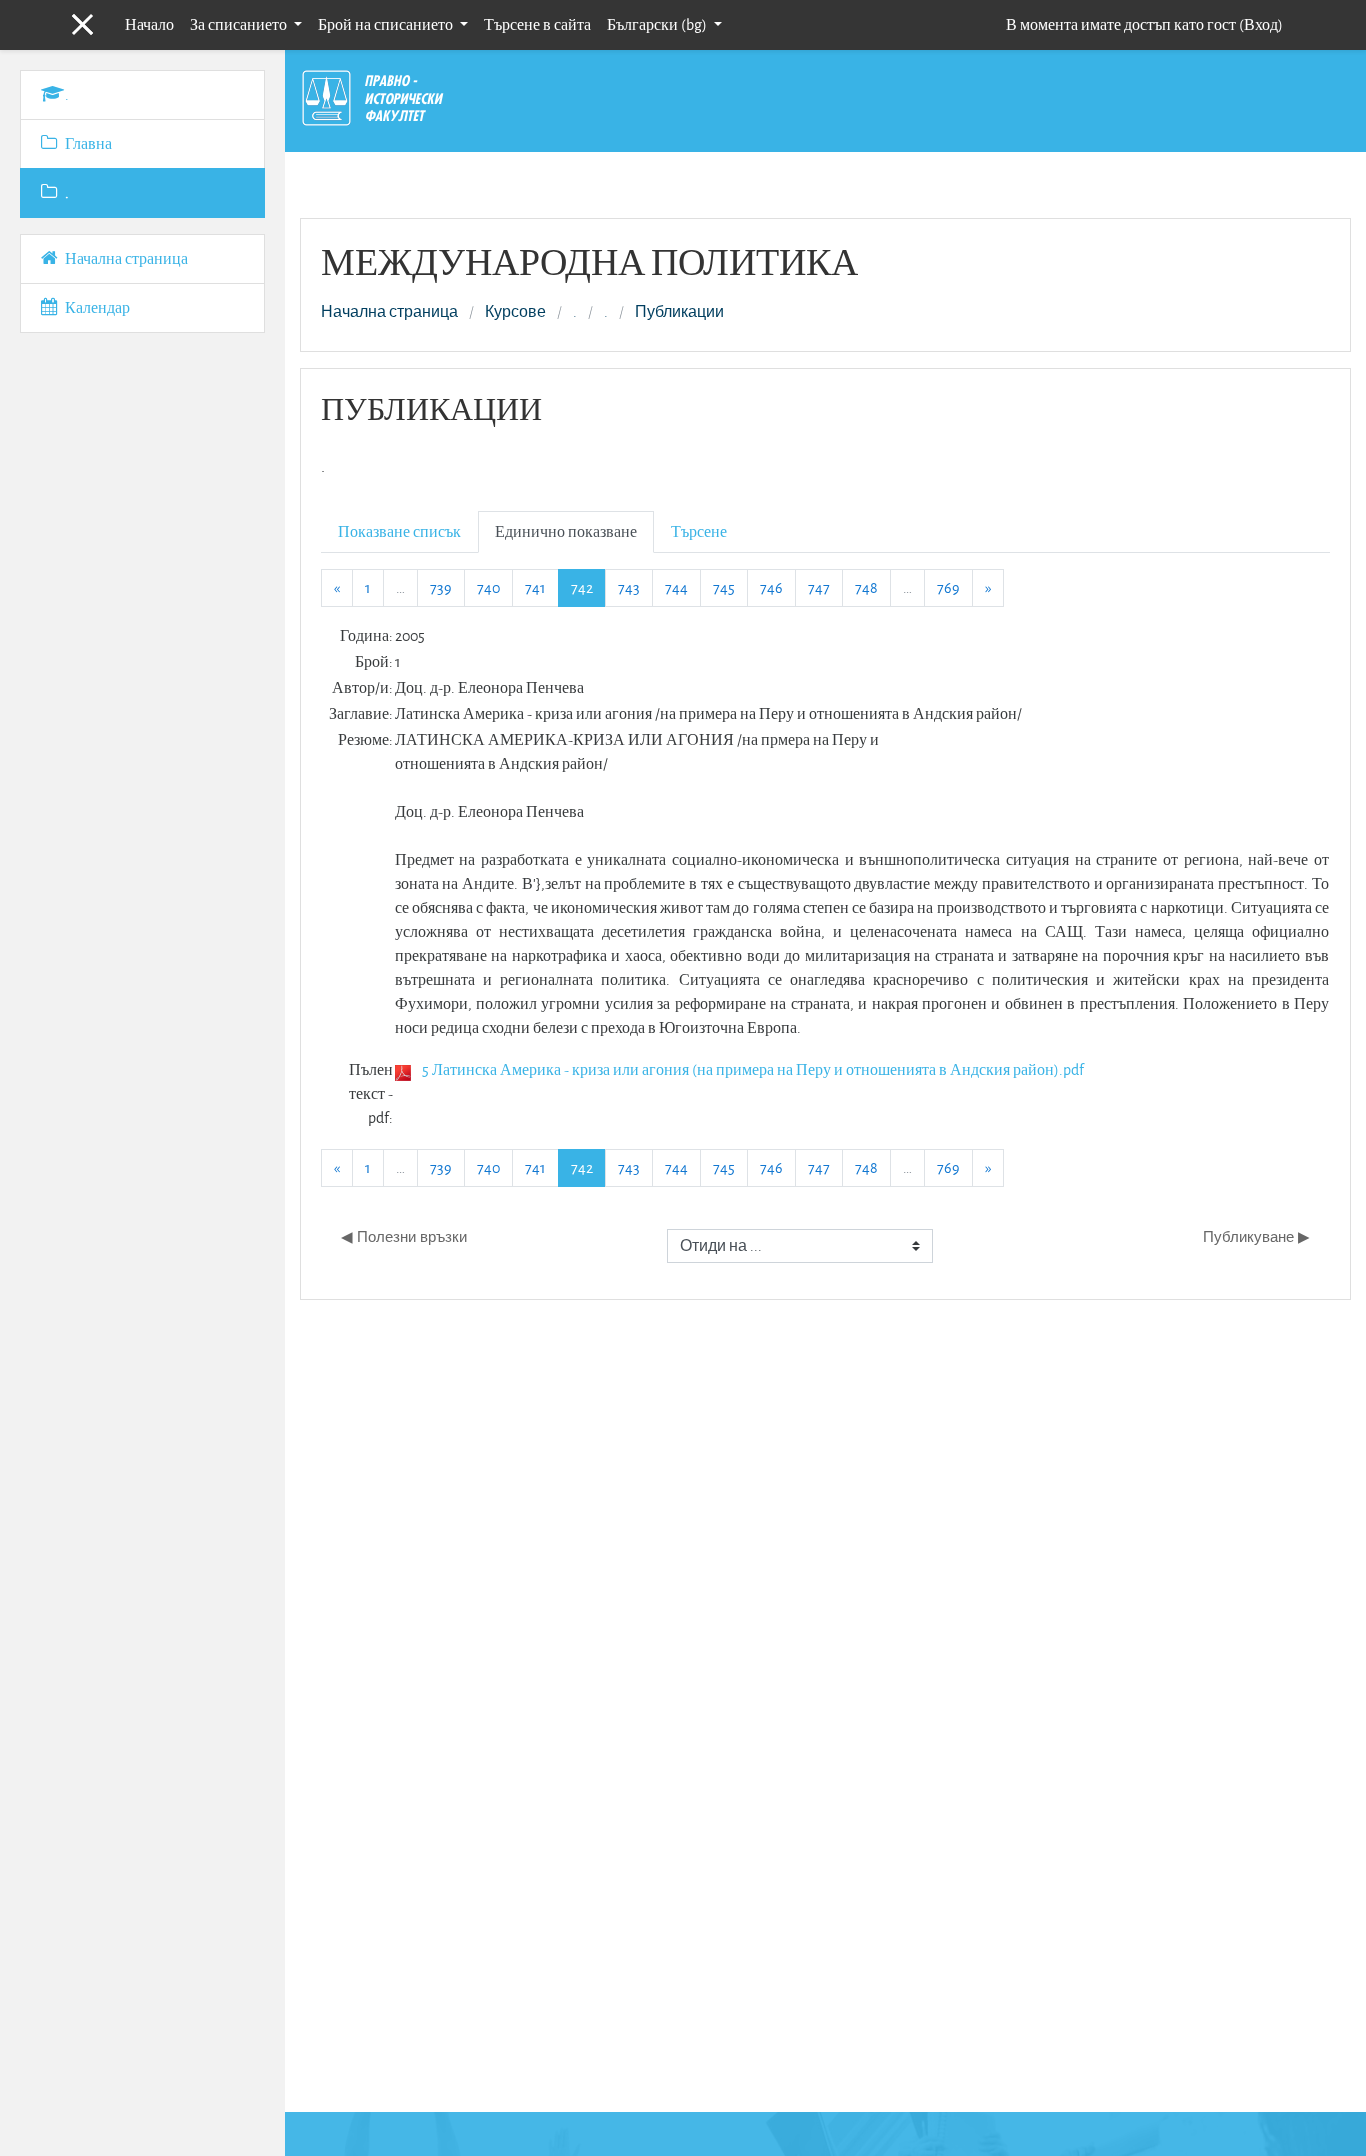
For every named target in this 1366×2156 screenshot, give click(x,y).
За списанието (240, 24)
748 (866, 587)
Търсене (699, 531)
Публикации (679, 312)
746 (771, 587)
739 (441, 587)
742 (588, 587)
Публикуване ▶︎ (1256, 1236)
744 (676, 587)
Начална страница (389, 312)
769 (948, 587)
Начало (149, 24)
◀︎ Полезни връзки (404, 1236)
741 (535, 587)
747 (819, 587)
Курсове (515, 312)
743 (629, 587)
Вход (1261, 24)
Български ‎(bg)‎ (658, 24)
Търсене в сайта (537, 24)
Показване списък (399, 531)
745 (724, 587)
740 (488, 587)
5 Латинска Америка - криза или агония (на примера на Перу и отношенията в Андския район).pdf (753, 1069)
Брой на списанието (387, 24)
